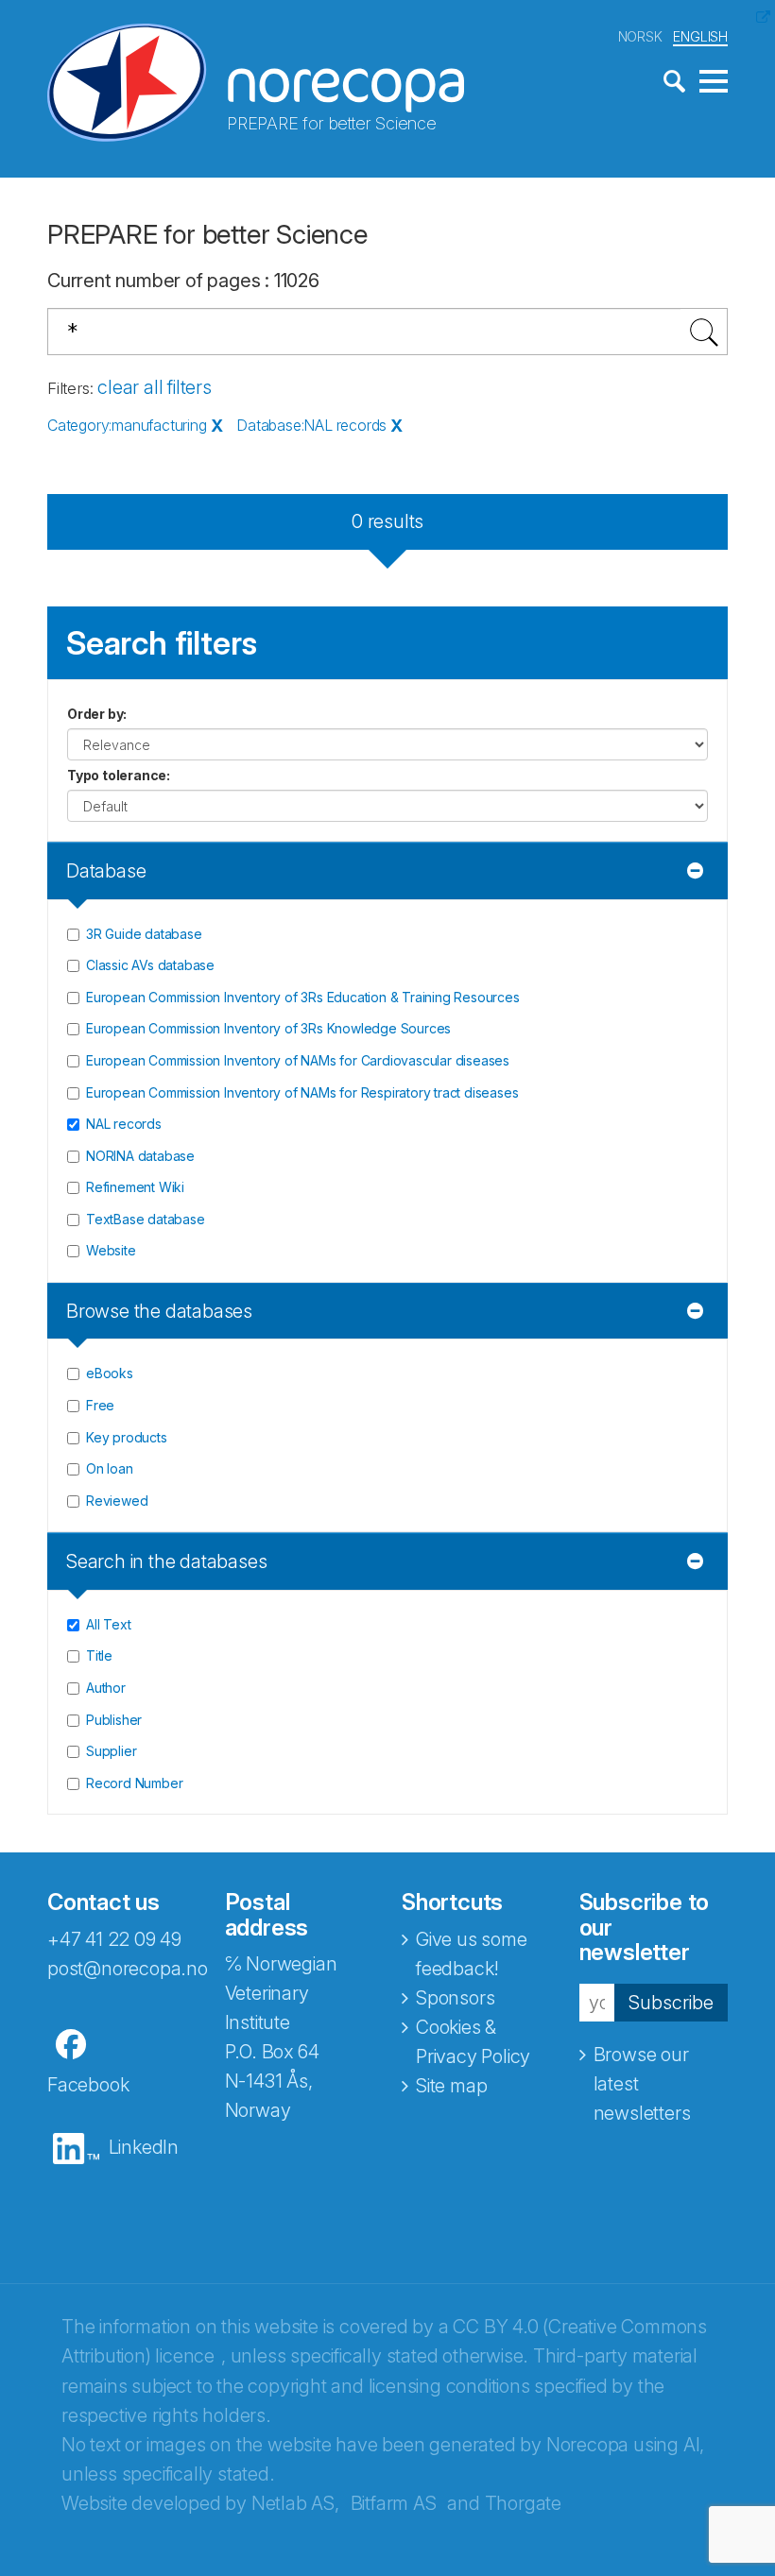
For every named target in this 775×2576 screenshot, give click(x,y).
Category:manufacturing (127, 425)
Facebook (88, 2085)
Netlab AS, (295, 2503)
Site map (451, 2086)
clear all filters (155, 387)
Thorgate (523, 2503)
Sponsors (455, 1998)
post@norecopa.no (128, 1969)
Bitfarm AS (394, 2503)
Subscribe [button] (671, 2003)
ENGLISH (700, 36)
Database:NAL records (311, 425)
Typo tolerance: (119, 775)
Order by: (97, 714)
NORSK (640, 36)
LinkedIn (144, 2147)
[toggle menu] (714, 82)
